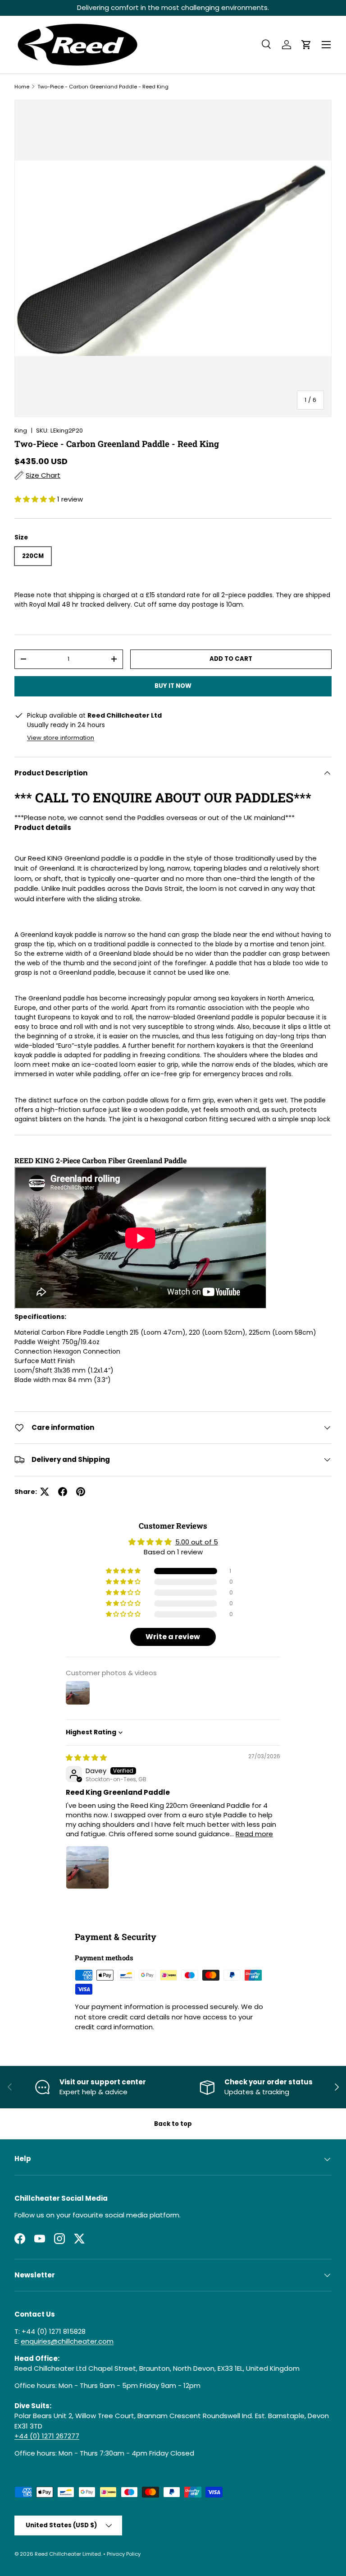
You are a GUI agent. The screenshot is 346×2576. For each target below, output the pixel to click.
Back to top (173, 2124)
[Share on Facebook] (63, 1492)
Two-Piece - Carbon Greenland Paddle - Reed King (103, 87)
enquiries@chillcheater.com (67, 2341)
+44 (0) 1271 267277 (47, 2436)
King (21, 431)
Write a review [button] (173, 1637)
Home (22, 87)
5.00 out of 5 (197, 1542)
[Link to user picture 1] (87, 1867)
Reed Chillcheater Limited (68, 2554)
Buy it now (173, 686)
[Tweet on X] (45, 1492)
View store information (61, 738)
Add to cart (231, 659)
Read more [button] (254, 1834)
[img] (86, 1758)
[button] (306, 45)
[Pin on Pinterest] (81, 1492)
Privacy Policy (124, 2554)
